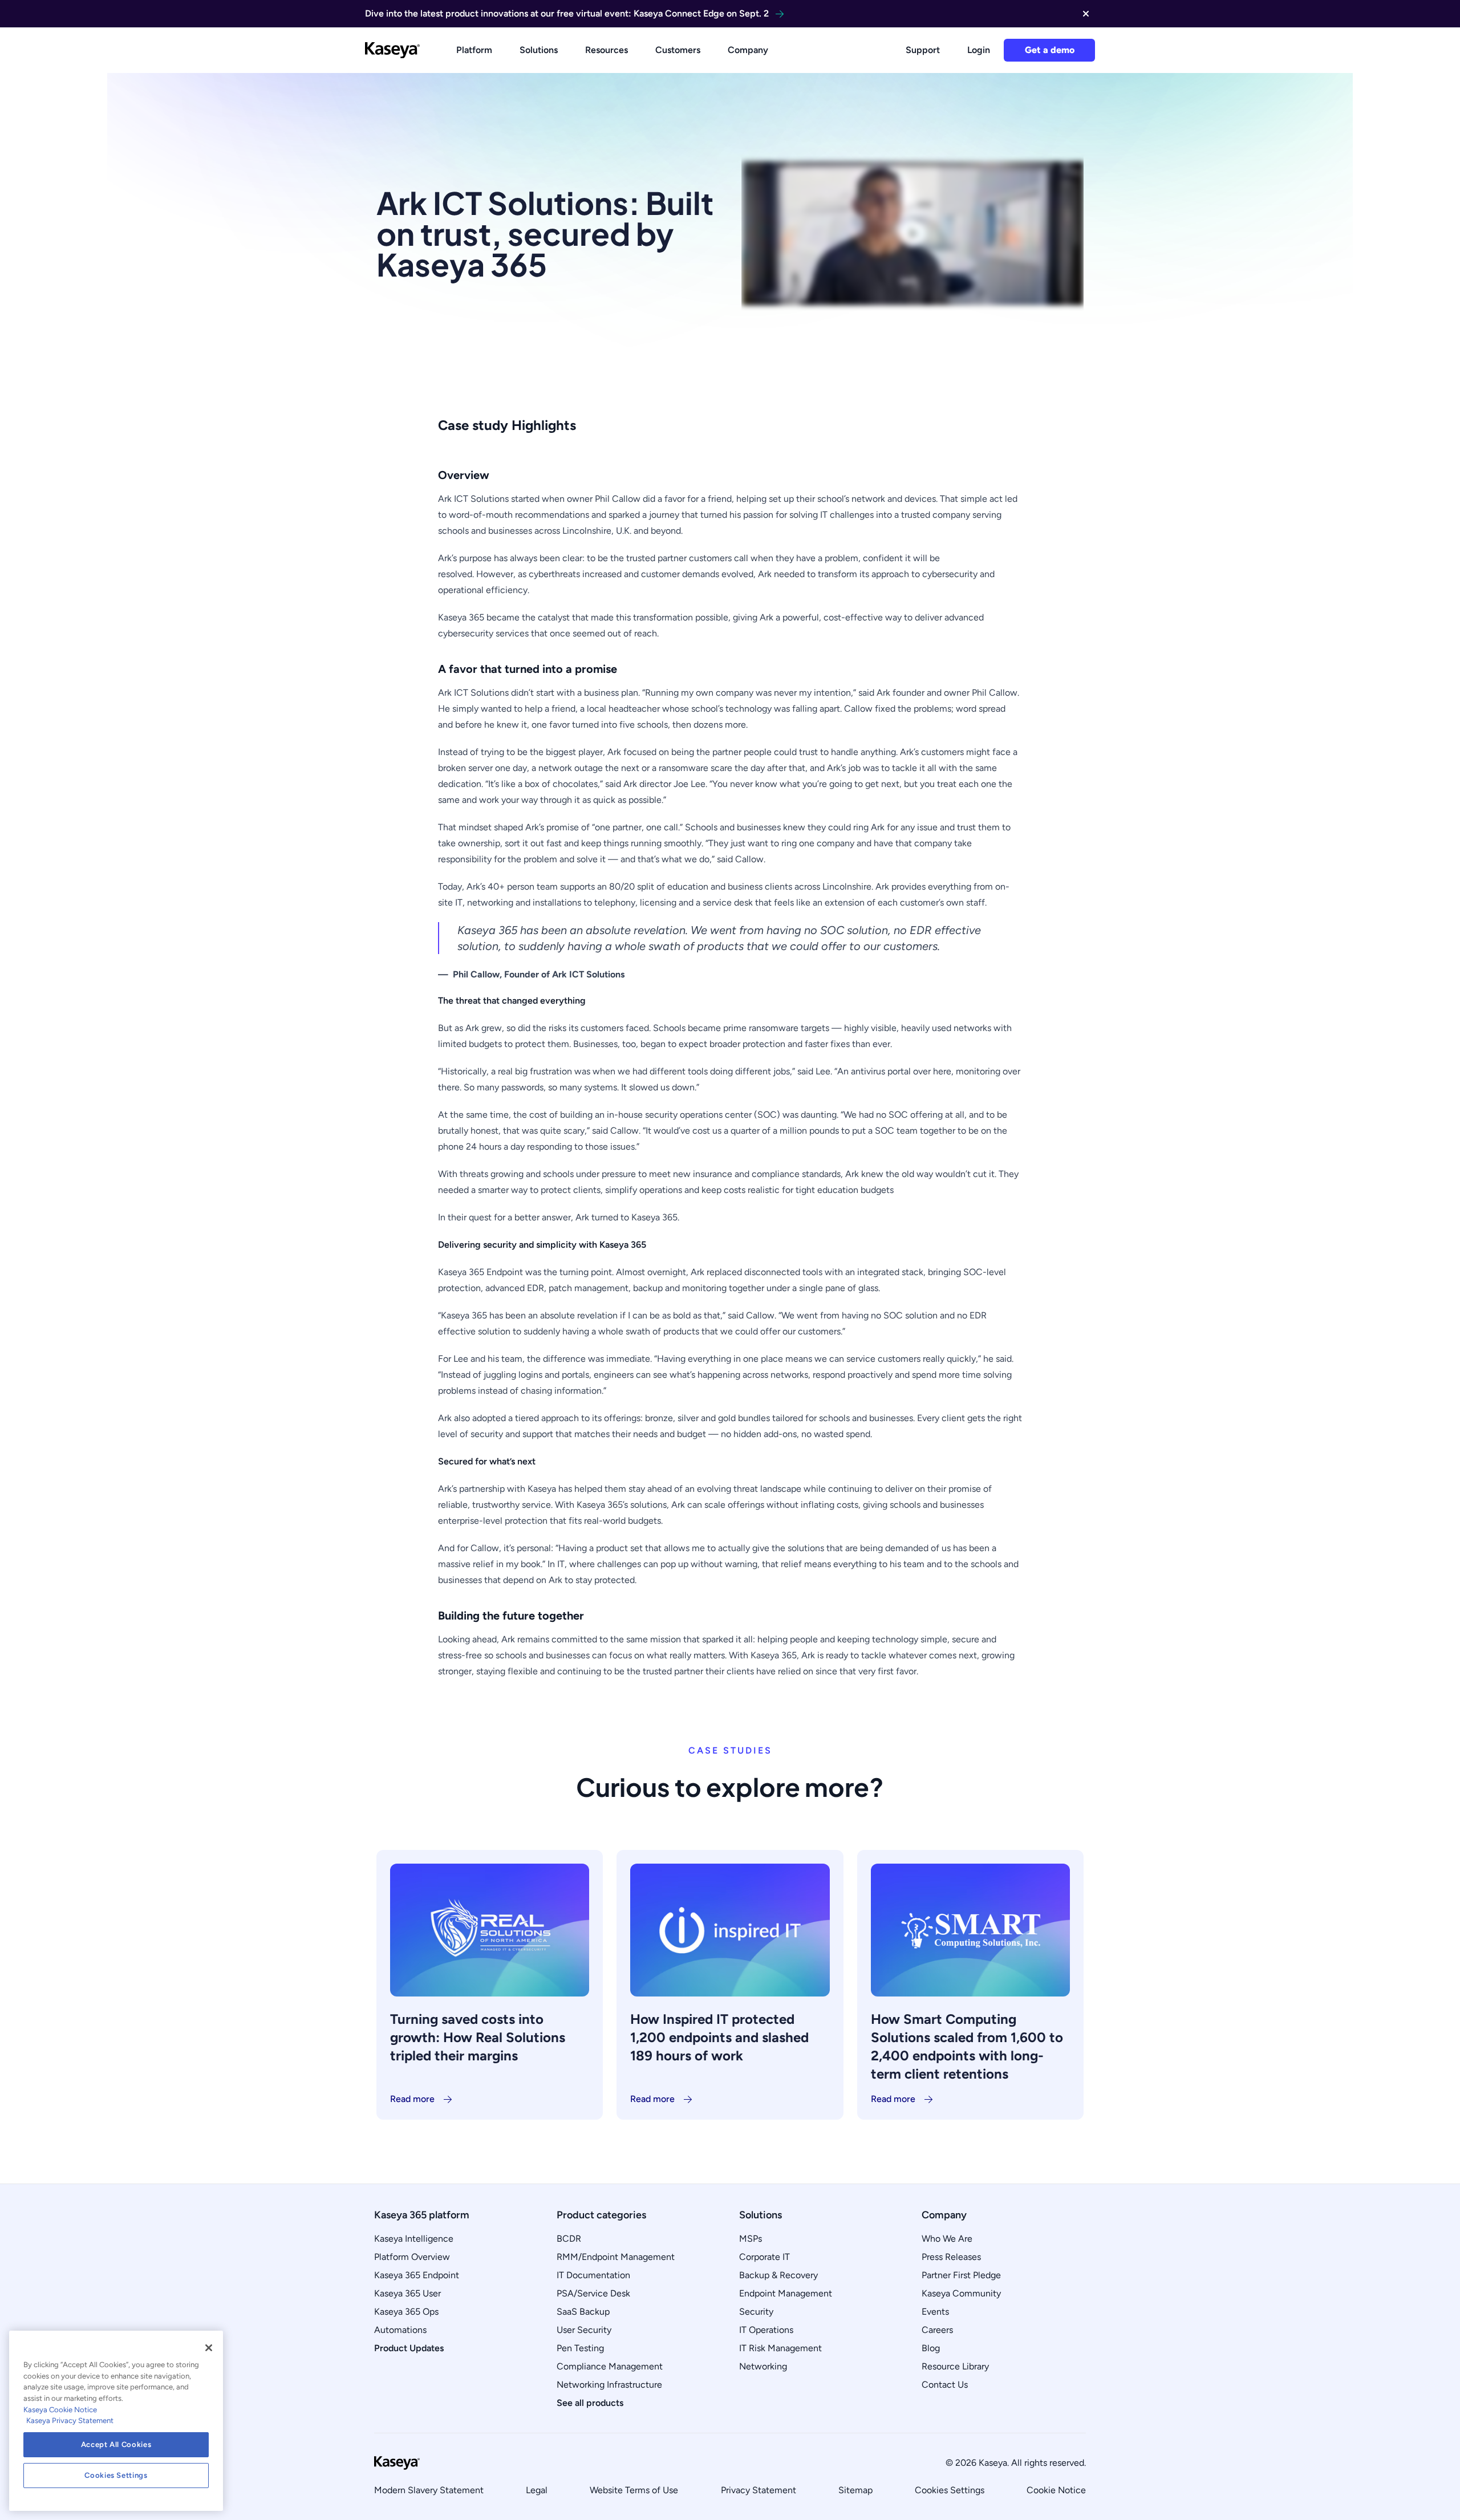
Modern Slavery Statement (429, 2490)
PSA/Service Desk (593, 2293)
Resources (607, 50)
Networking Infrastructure (609, 2385)
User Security (584, 2330)
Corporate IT (765, 2257)
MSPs (751, 2239)
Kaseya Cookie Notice (60, 2410)
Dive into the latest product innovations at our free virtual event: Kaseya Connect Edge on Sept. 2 (567, 13)
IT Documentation (593, 2275)
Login (979, 50)
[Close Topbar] (1086, 14)
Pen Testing (580, 2348)
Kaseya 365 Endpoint (417, 2275)
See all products (590, 2403)
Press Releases (951, 2257)
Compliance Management (610, 2366)
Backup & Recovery (778, 2275)
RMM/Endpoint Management (616, 2257)
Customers (678, 50)
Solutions (539, 50)
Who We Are (947, 2239)
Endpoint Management (786, 2293)
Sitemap (855, 2490)
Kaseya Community (961, 2293)
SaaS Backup (583, 2312)
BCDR (569, 2239)
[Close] (209, 2348)
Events (935, 2312)
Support (923, 50)
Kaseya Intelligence (414, 2239)
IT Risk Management (780, 2348)
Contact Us (945, 2385)
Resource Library (955, 2366)
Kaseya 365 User (407, 2293)
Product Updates (409, 2348)
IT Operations (766, 2330)
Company (748, 50)
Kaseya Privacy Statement (70, 2420)
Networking (763, 2366)
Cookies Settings (950, 2490)
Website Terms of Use (634, 2490)
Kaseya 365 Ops (406, 2312)
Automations (400, 2330)
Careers (937, 2330)
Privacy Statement (759, 2490)
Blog (931, 2348)
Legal (537, 2490)
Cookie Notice (1056, 2490)
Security (756, 2312)
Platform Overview (412, 2257)
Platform (474, 50)
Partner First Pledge (961, 2275)
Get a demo (1050, 50)
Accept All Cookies (116, 2444)
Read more (412, 2099)
